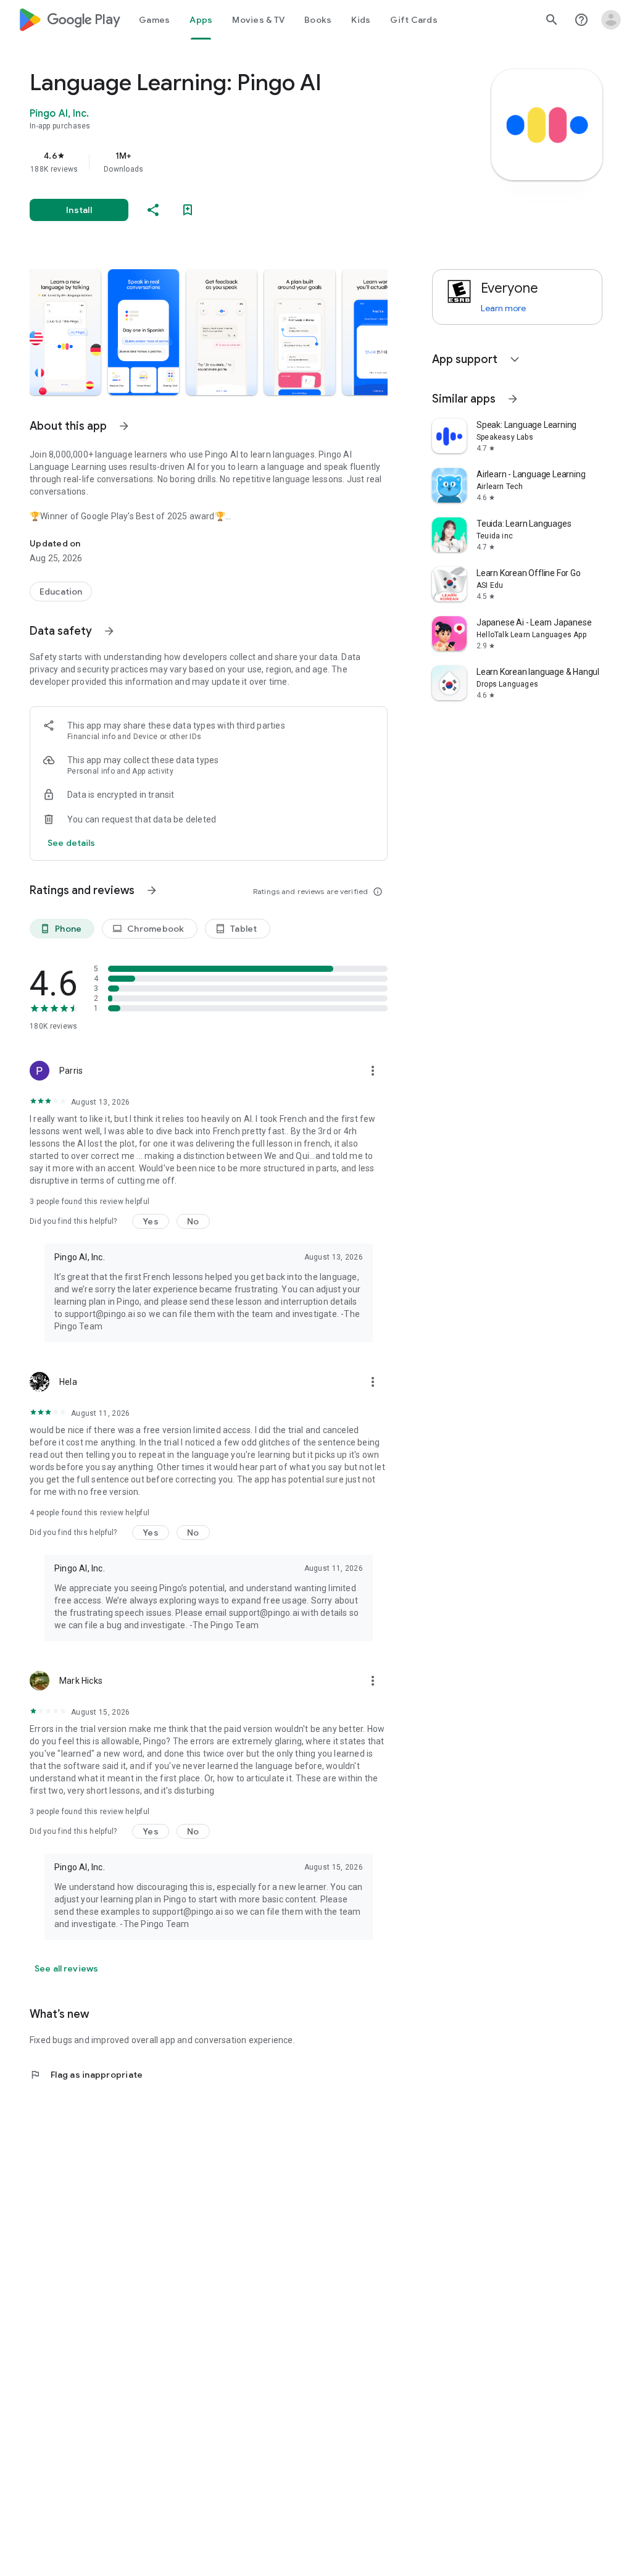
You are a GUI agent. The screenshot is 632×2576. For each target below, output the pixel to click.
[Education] (61, 592)
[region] (226, 162)
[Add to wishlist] (188, 210)
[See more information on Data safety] (109, 631)
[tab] (154, 20)
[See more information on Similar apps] (513, 399)
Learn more (503, 308)
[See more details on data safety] (72, 843)
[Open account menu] (611, 20)
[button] (65, 332)
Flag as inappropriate (86, 2075)
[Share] (153, 210)
